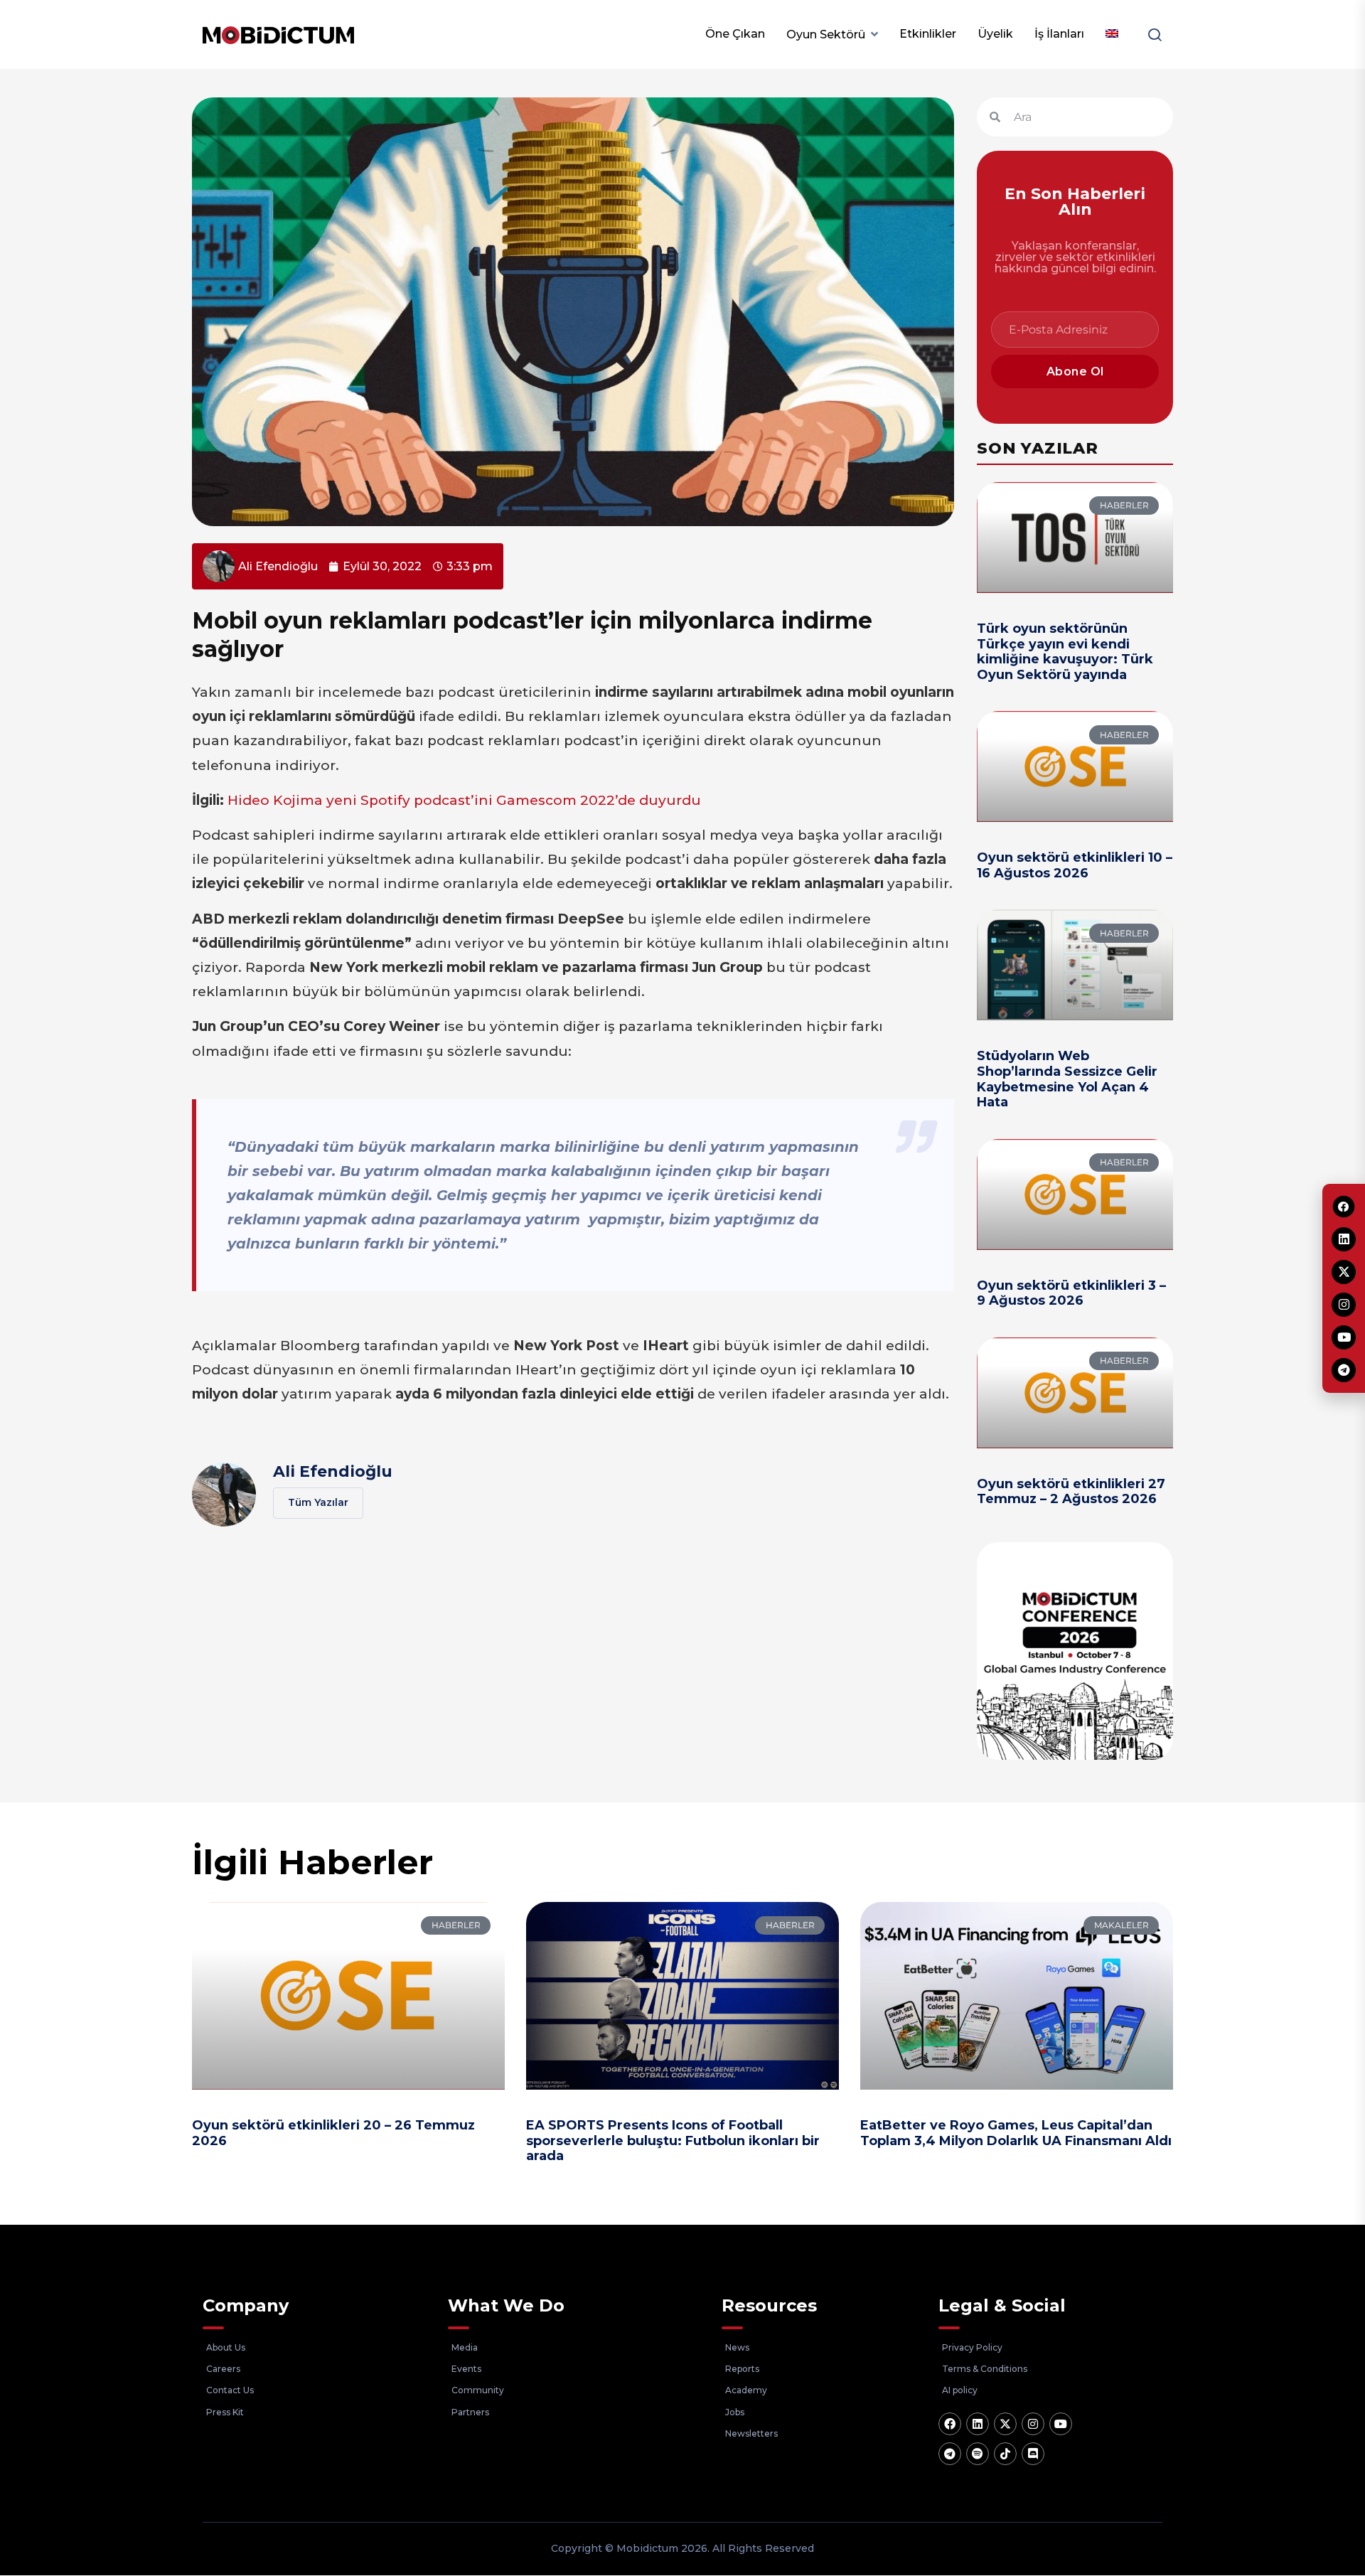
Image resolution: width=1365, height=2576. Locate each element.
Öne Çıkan (735, 34)
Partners (470, 2412)
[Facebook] (950, 2424)
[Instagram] (1033, 2424)
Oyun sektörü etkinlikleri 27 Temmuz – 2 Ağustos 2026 (1071, 1492)
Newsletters (751, 2433)
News (737, 2347)
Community (478, 2390)
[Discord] (1033, 2454)
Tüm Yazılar (318, 1502)
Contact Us (230, 2390)
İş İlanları (1059, 34)
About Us (226, 2347)
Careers (223, 2369)
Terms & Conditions (985, 2369)
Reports (742, 2369)
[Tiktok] (1005, 2454)
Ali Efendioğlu (333, 1471)
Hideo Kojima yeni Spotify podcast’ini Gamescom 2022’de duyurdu (464, 800)
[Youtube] (1061, 2424)
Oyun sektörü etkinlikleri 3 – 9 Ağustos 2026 (1071, 1293)
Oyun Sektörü (826, 34)
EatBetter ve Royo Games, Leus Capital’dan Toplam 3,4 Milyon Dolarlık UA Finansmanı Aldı (1016, 2133)
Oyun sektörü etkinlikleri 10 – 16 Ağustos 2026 (1075, 865)
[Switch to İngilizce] (1112, 34)
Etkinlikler (928, 34)
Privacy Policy (972, 2347)
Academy (746, 2390)
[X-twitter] (1005, 2424)
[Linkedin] (978, 2424)
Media (465, 2347)
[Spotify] (978, 2454)
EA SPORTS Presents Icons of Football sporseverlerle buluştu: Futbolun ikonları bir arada (673, 2141)
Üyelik (995, 34)
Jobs (735, 2412)
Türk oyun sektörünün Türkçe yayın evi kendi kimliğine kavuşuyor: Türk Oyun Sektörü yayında (1065, 652)
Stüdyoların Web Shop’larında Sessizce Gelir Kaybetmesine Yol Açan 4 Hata (1067, 1079)
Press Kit (225, 2412)
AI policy (960, 2390)
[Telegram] (950, 2454)
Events (466, 2369)
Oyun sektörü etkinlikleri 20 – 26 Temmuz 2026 (333, 2133)
